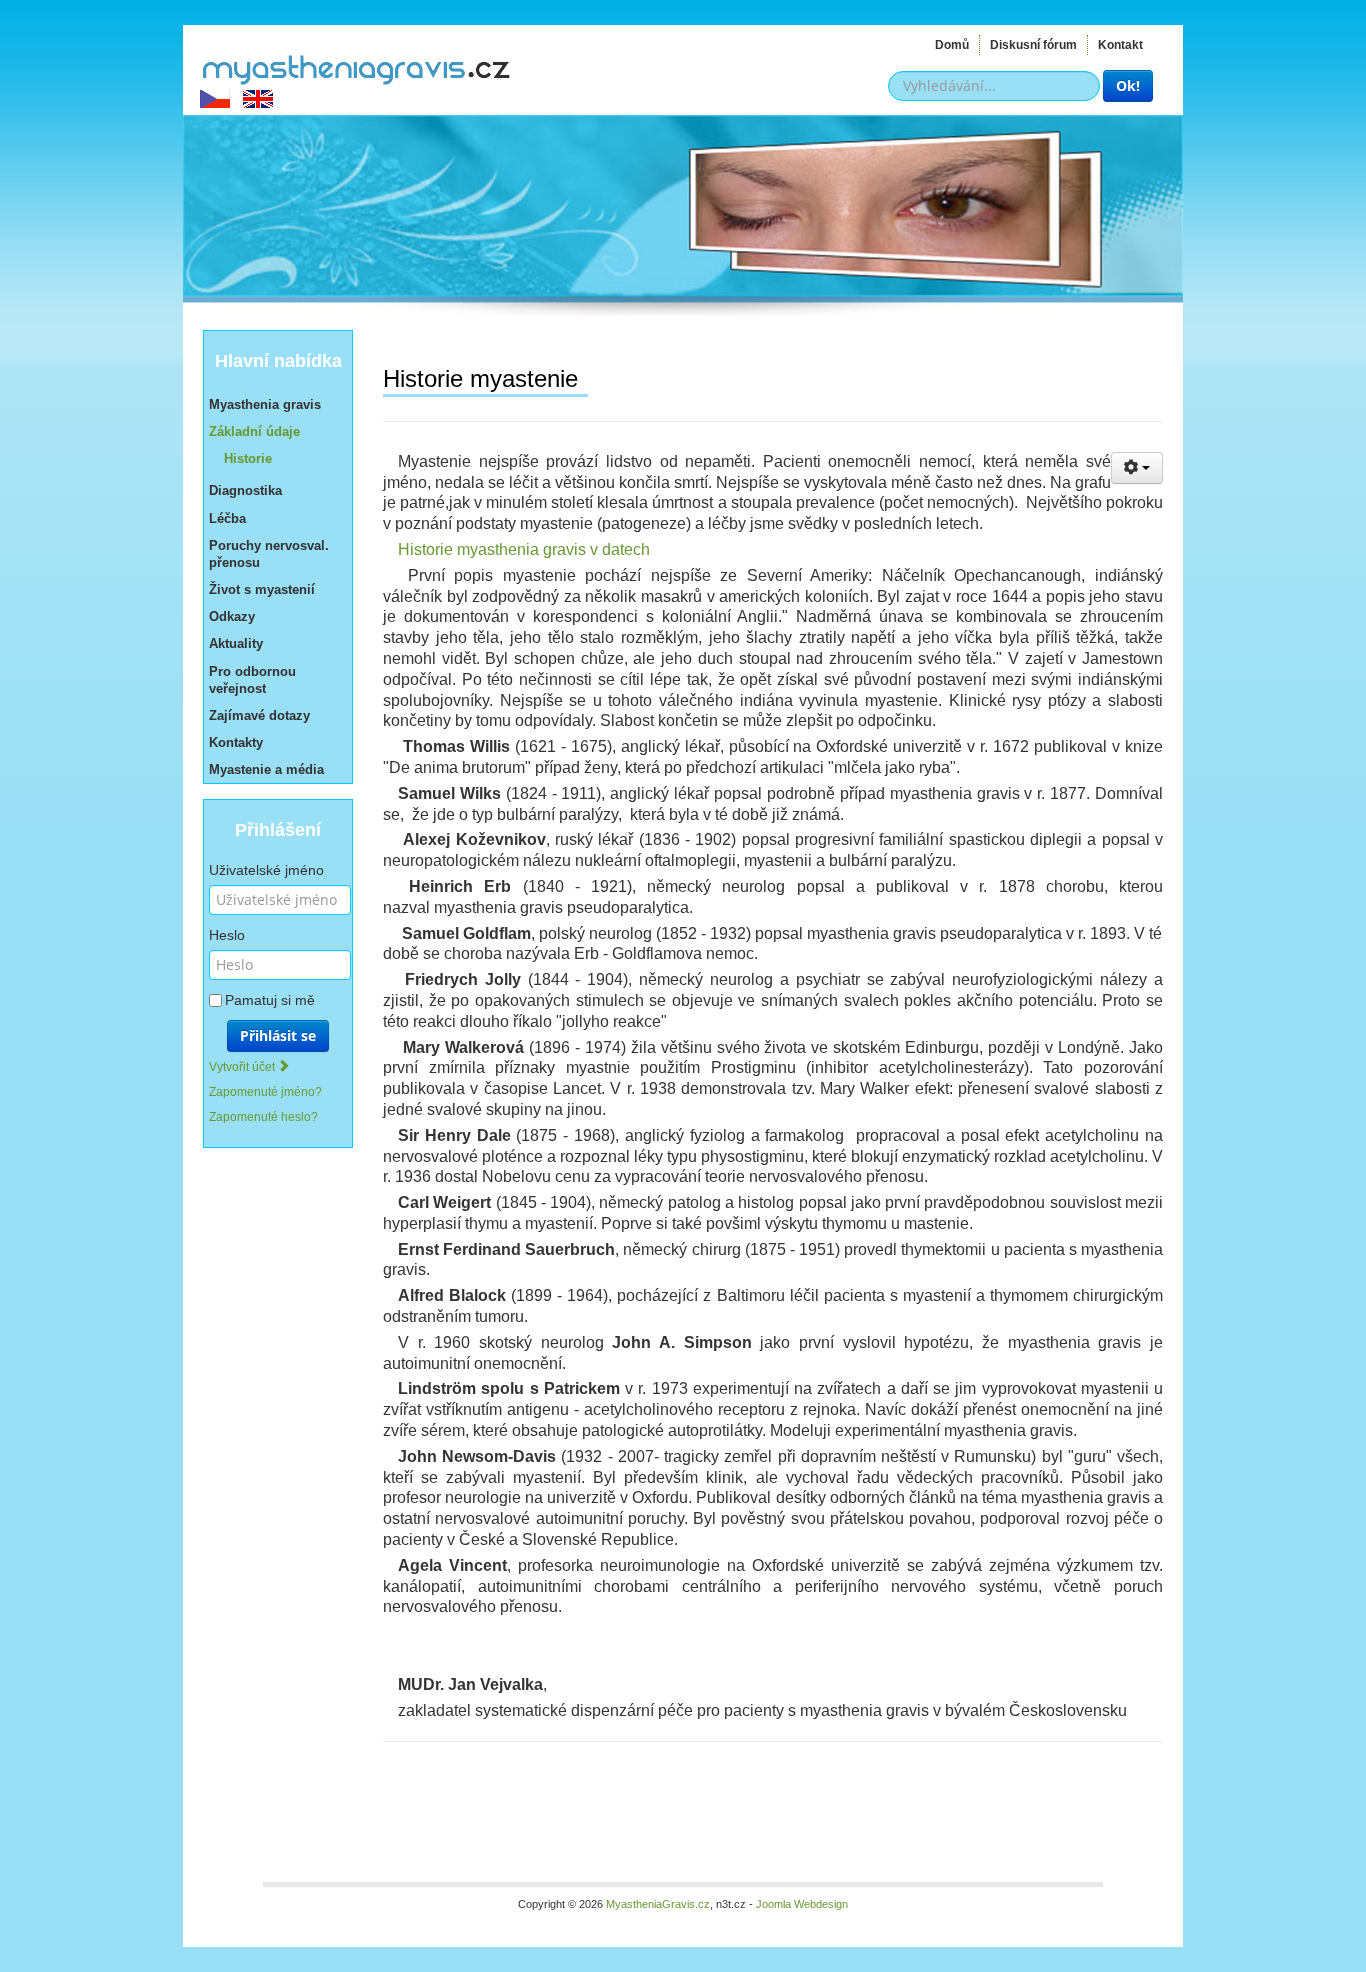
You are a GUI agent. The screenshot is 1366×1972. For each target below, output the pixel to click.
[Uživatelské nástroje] (1137, 468)
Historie (248, 458)
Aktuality (236, 643)
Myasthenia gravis (265, 404)
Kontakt (1120, 45)
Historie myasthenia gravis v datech (524, 549)
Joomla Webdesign (802, 1904)
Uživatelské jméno (266, 870)
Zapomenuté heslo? (263, 1117)
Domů (952, 45)
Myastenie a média (266, 769)
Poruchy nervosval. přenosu (269, 554)
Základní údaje (254, 431)
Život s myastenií (262, 589)
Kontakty (236, 742)
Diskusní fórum (1033, 45)
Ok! (1128, 85)
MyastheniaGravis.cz (355, 67)
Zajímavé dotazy (259, 715)
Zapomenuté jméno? (265, 1092)
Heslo (227, 935)
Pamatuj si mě (270, 1000)
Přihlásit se (278, 1035)
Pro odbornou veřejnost (252, 680)
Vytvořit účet (243, 1067)
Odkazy (232, 616)
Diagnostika (245, 490)
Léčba (227, 518)
